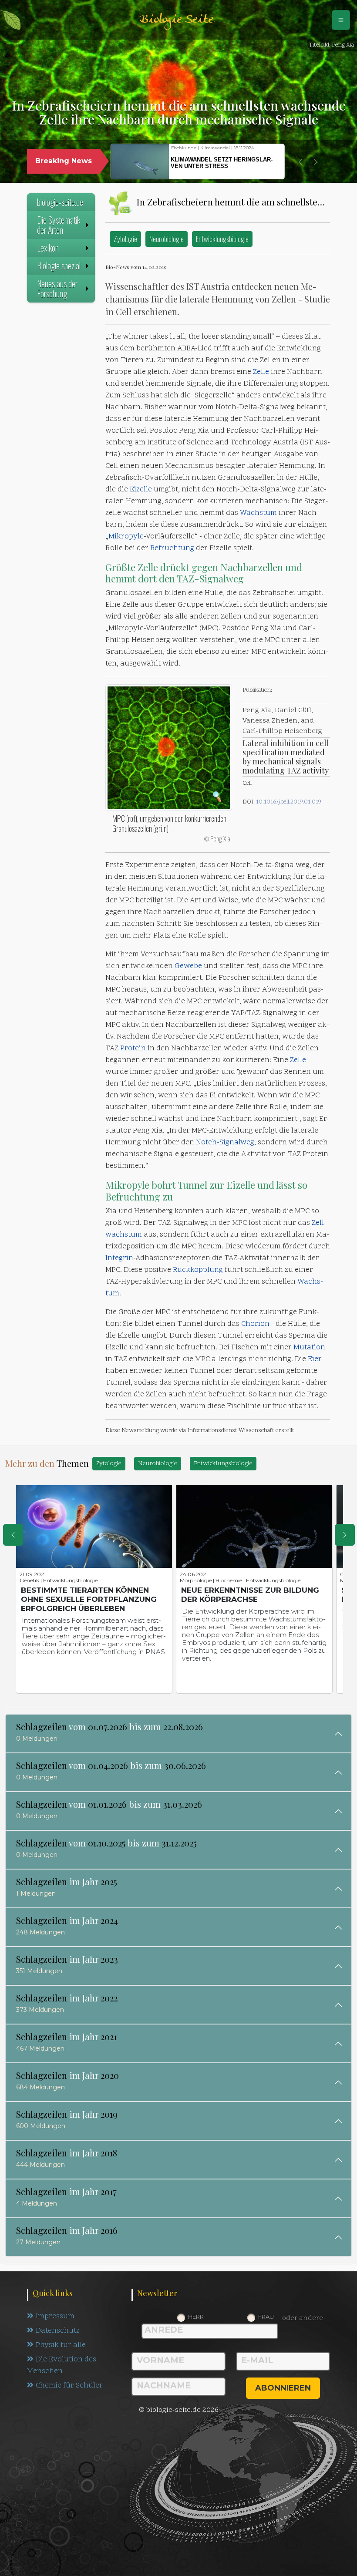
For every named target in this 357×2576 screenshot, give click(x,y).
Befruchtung (172, 548)
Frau (266, 2317)
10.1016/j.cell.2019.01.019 (289, 802)
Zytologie (125, 239)
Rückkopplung (198, 1270)
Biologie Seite (176, 20)
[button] (300, 162)
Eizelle (141, 490)
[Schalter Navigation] (341, 20)
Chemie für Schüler (69, 2386)
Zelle (261, 372)
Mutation (309, 1348)
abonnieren (283, 2388)
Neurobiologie (167, 239)
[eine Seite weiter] (345, 1535)
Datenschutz (58, 2331)
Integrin (119, 1258)
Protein (133, 1049)
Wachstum (258, 513)
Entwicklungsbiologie (222, 239)
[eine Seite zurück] (13, 1535)
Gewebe (188, 966)
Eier (315, 1359)
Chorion (255, 1324)
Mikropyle (126, 537)
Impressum (55, 2317)
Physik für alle (61, 2345)
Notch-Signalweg (225, 1143)
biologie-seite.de (60, 202)
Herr (196, 2317)
